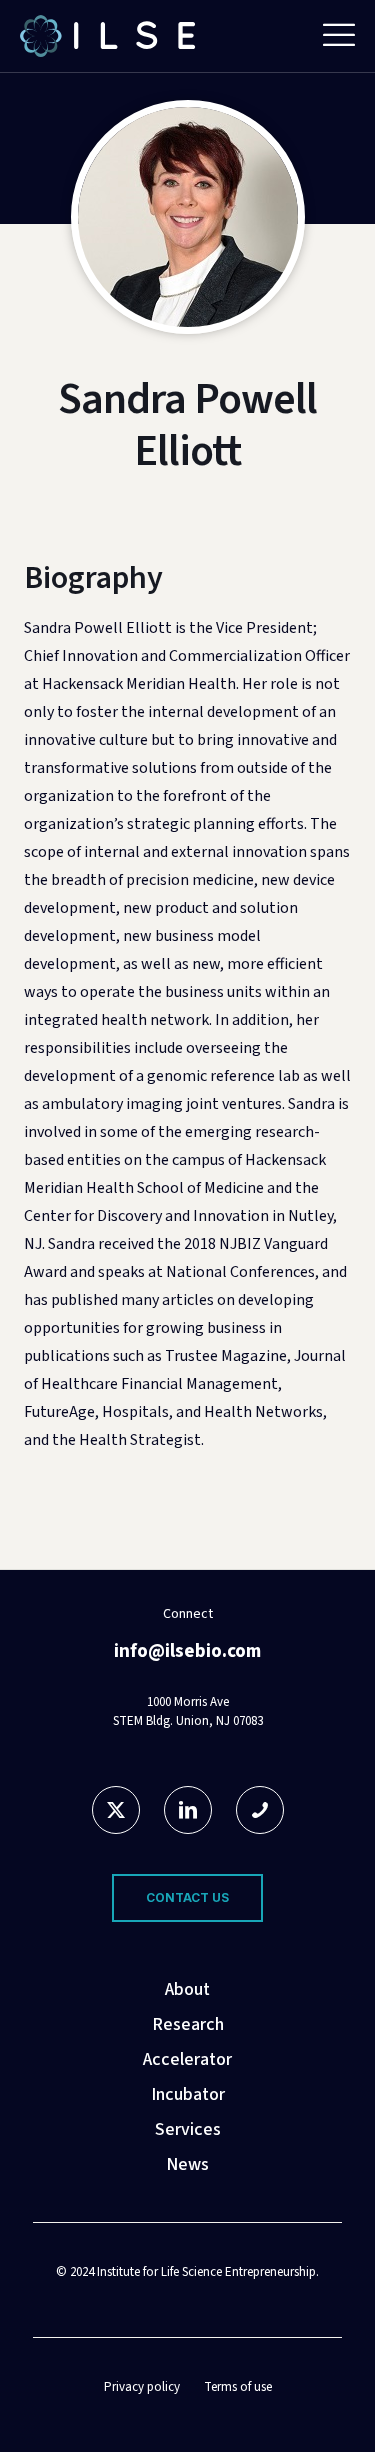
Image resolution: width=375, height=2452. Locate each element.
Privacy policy (142, 2387)
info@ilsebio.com (187, 1651)
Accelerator (187, 2059)
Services (188, 2129)
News (187, 2164)
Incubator (188, 2094)
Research (188, 2024)
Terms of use (238, 2387)
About (187, 1989)
